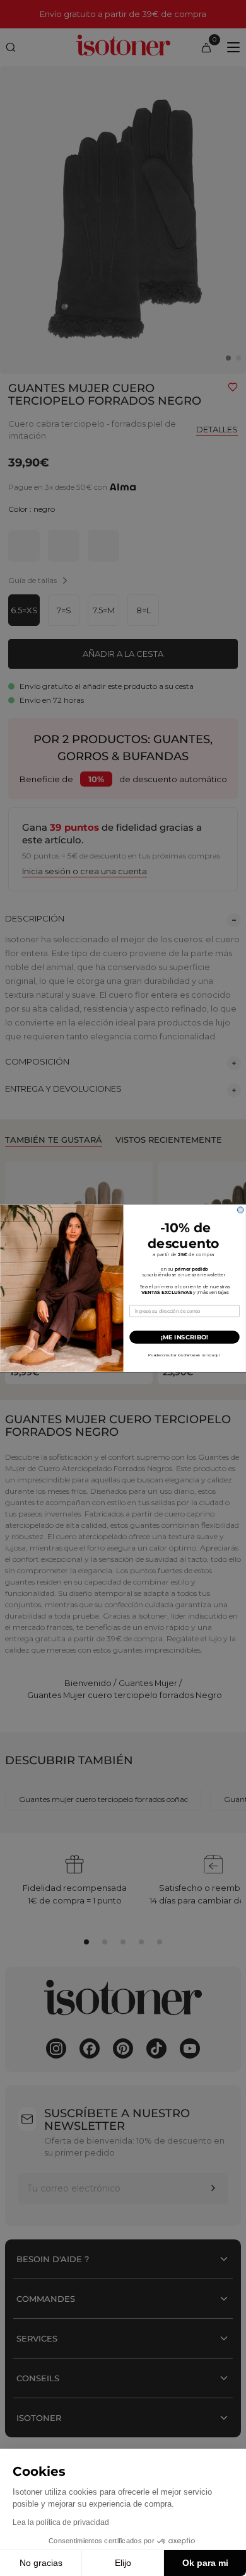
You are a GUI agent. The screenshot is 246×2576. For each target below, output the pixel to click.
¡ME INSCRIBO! (185, 1337)
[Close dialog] (240, 1210)
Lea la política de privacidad (61, 2522)
